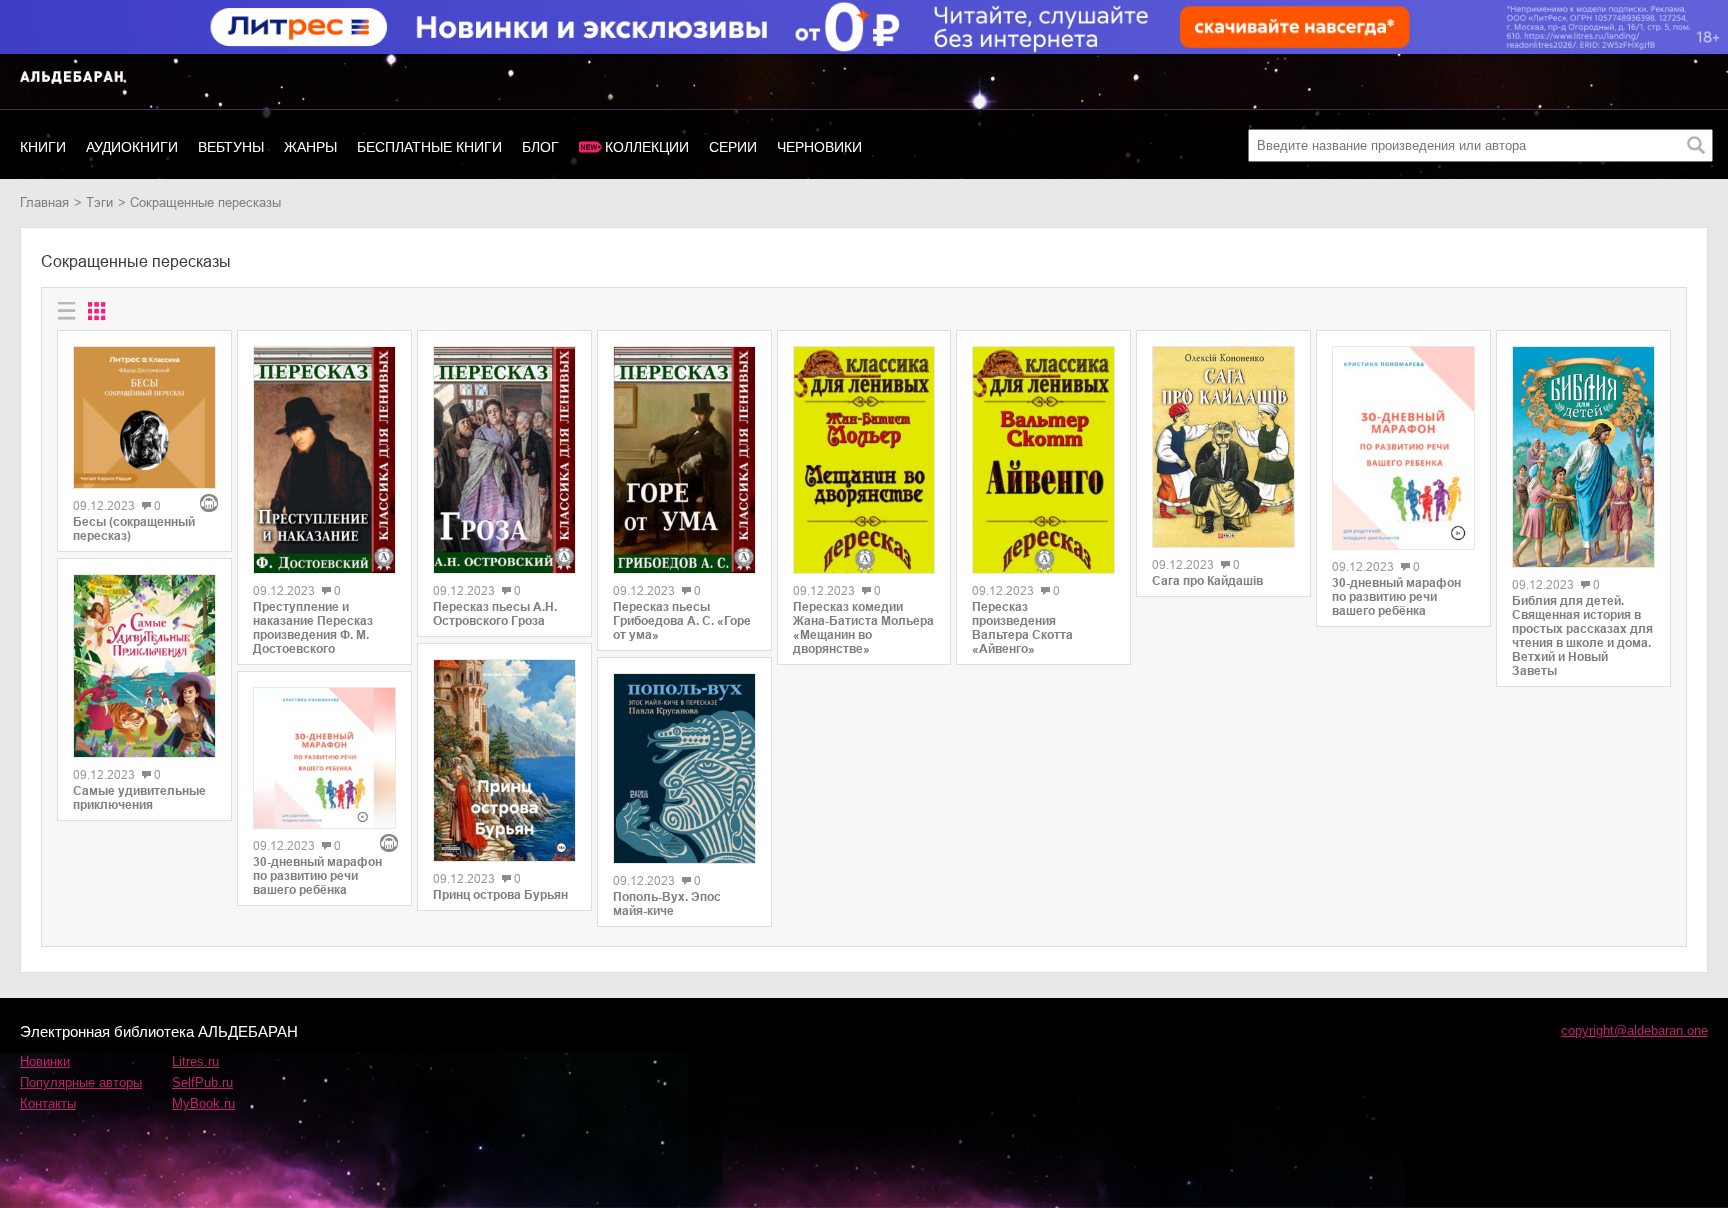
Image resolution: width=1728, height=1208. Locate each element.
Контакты (48, 1103)
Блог (540, 147)
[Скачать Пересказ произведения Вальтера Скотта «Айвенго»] (1043, 459)
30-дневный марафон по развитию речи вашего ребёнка (317, 876)
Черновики (819, 147)
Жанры (310, 147)
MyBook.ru (203, 1103)
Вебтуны (231, 147)
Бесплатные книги (429, 147)
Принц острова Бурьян (500, 895)
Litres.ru (195, 1061)
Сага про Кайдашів (1207, 581)
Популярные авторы (81, 1082)
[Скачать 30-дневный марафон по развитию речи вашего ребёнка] (324, 758)
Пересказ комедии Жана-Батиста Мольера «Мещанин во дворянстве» (863, 628)
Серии (733, 147)
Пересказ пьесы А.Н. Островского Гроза (495, 614)
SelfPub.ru (202, 1082)
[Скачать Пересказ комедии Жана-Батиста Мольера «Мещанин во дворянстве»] (864, 459)
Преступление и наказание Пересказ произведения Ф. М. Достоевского (313, 628)
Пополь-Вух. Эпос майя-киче (667, 904)
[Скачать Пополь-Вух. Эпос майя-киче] (684, 768)
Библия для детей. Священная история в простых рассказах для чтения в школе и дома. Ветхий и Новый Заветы (1582, 636)
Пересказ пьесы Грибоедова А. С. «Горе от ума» (682, 621)
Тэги (99, 202)
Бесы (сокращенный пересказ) (134, 529)
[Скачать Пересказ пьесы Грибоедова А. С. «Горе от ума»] (684, 459)
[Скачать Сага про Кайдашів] (1223, 447)
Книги (43, 147)
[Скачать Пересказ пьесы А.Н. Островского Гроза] (504, 459)
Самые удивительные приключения (139, 798)
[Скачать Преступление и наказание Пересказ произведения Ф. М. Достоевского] (324, 459)
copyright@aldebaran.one (1634, 1030)
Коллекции (647, 147)
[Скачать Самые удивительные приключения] (144, 666)
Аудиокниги (132, 147)
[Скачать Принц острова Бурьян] (504, 760)
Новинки (45, 1061)
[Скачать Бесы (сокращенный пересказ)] (144, 417)
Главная (44, 202)
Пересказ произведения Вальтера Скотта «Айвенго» (1022, 628)
